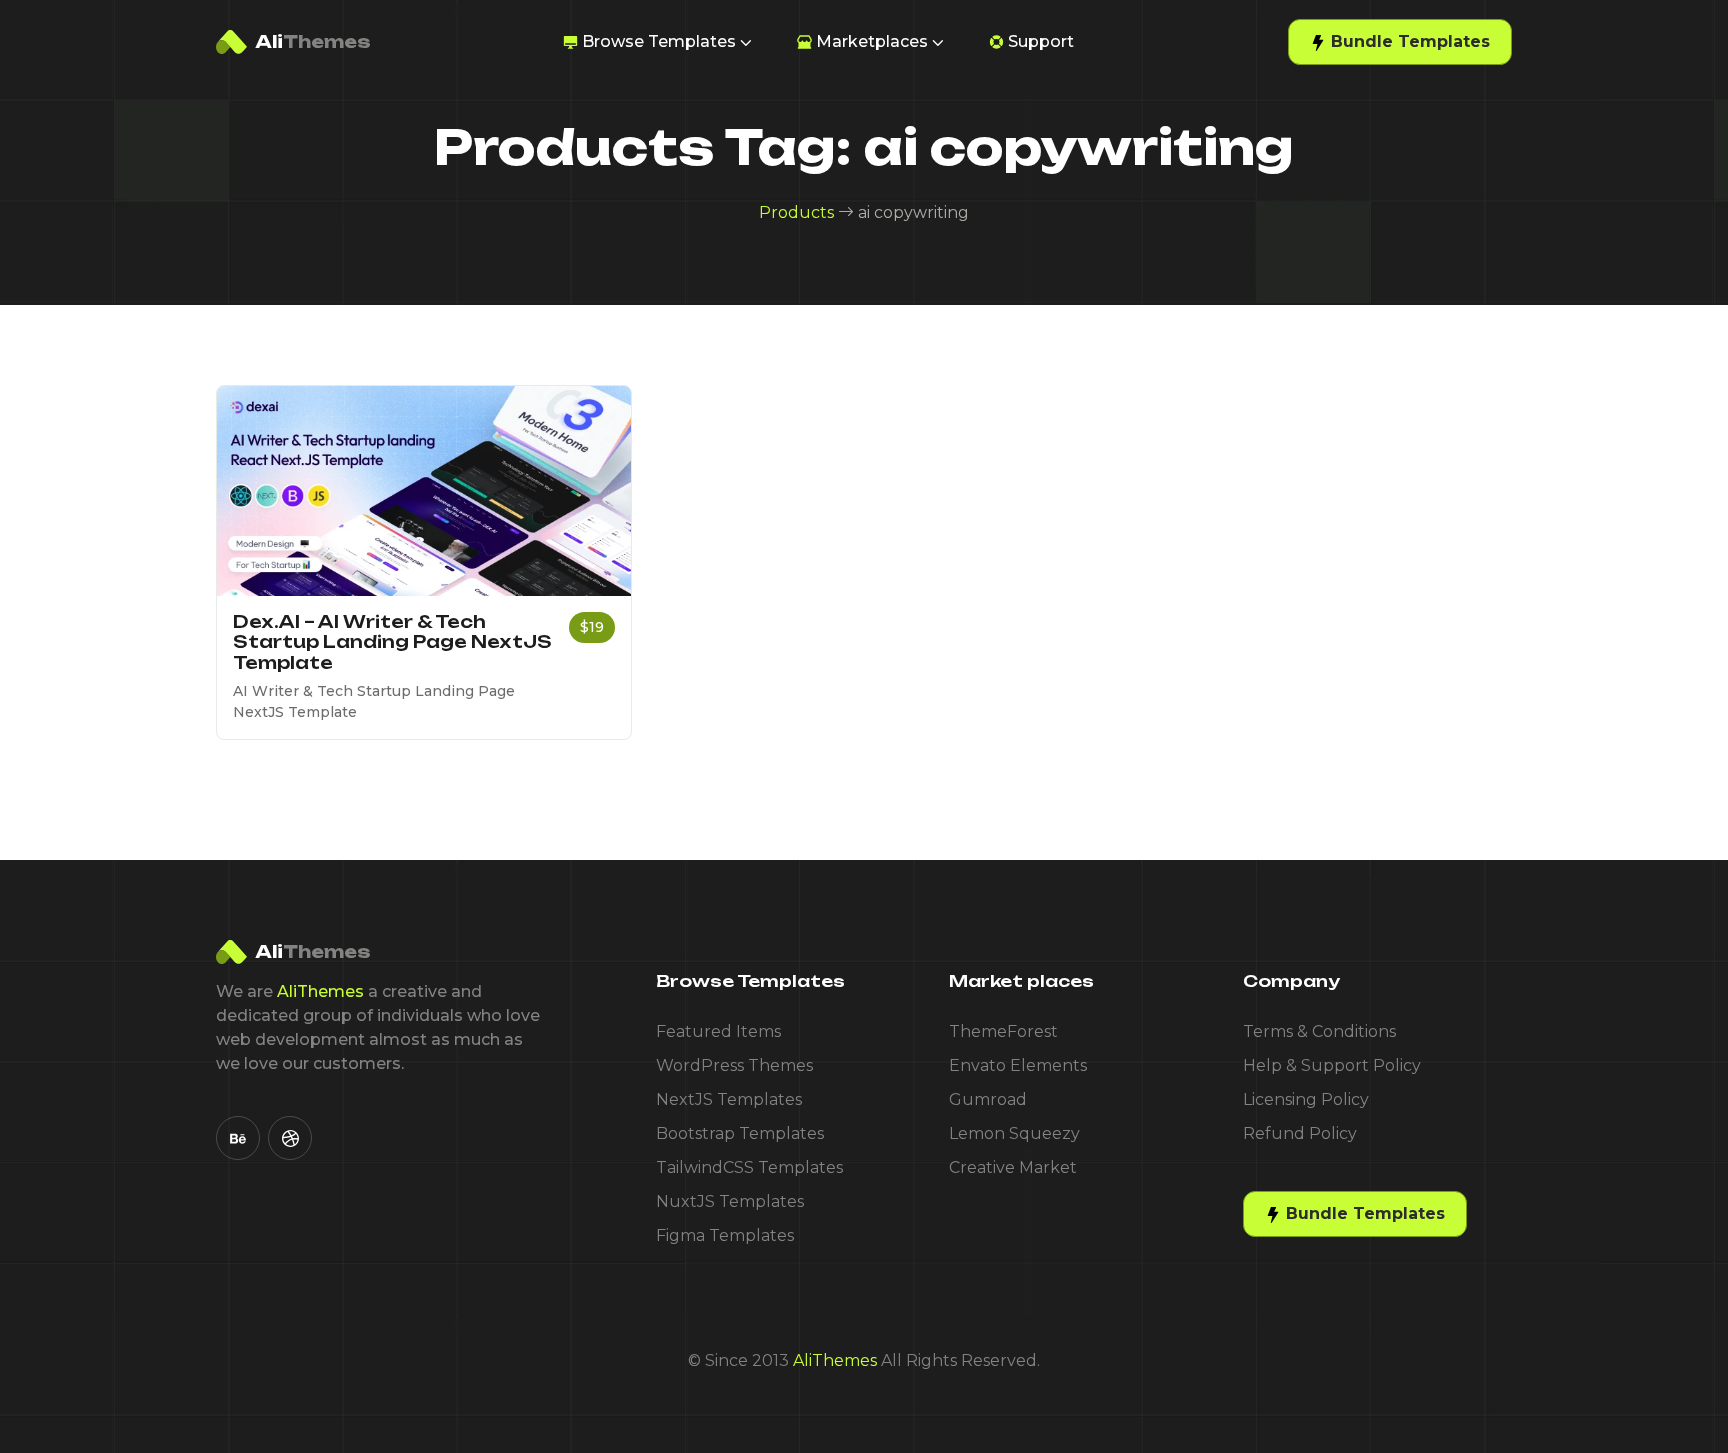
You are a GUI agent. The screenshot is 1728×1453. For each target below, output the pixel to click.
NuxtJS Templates (730, 1201)
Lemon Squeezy (1014, 1133)
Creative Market (1013, 1167)
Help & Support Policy (1332, 1065)
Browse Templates (659, 41)
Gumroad (988, 1099)
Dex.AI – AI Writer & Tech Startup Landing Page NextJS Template (392, 642)
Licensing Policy (1306, 1099)
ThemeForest (1003, 1031)
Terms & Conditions (1319, 1031)
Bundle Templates (1408, 41)
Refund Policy (1300, 1133)
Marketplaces (872, 41)
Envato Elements (1018, 1065)
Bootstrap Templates (740, 1133)
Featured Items (718, 1031)
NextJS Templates (729, 1099)
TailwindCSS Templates (749, 1167)
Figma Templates (725, 1235)
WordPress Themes (734, 1065)
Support (1041, 41)
